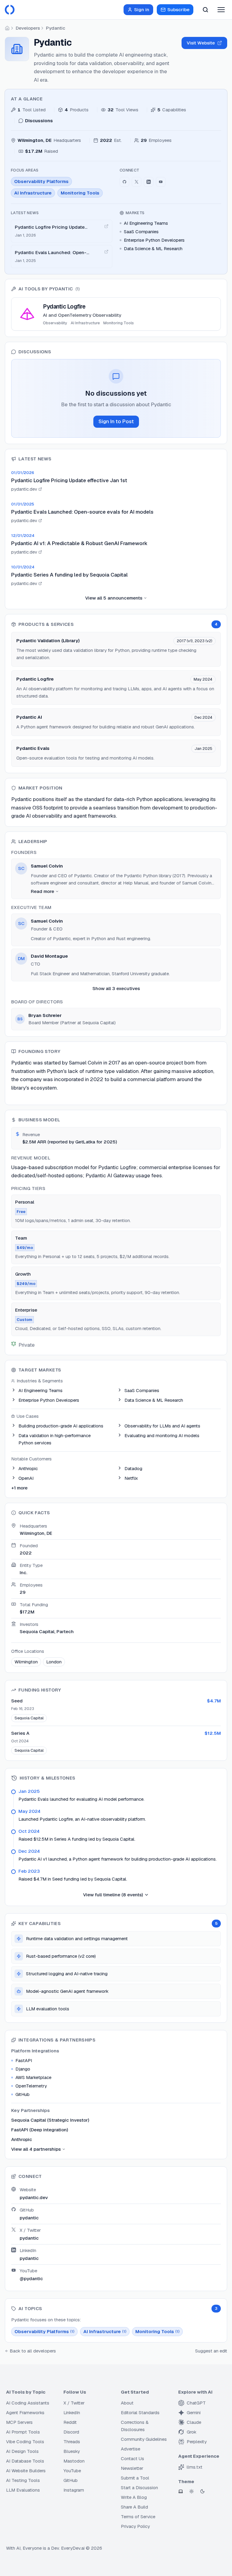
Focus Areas (25, 170)
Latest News (25, 213)
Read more (42, 891)
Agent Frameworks (25, 2413)
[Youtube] (161, 182)
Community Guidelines (144, 2439)
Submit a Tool (135, 2478)
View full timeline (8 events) (113, 1895)
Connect (129, 170)
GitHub (71, 2480)
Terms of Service (138, 2517)
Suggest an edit (211, 2351)
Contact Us (132, 2458)
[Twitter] (137, 182)
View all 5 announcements (114, 598)
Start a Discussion (139, 2488)
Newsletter (132, 2468)
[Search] (205, 10)
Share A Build (134, 2507)
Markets (135, 213)
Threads (72, 2442)
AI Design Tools (22, 2451)
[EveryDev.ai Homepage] (10, 10)
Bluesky (72, 2451)
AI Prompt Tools (23, 2432)
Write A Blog (134, 2497)
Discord (71, 2432)
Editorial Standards (140, 2413)
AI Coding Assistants (28, 2403)
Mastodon (74, 2461)
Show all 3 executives (116, 988)
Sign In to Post (116, 421)
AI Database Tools (25, 2461)
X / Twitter (74, 2403)
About (127, 2403)
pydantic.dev (34, 2197)
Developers (28, 28)
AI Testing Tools (23, 2480)
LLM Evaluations (23, 2490)
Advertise (130, 2449)
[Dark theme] (202, 2491)
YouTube (72, 2471)
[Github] (124, 182)
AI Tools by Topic (26, 2392)
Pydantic (56, 28)
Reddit (70, 2422)
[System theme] (181, 2491)
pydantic (29, 2218)
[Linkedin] (149, 182)
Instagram (74, 2490)
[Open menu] (221, 10)
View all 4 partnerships (36, 2149)
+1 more (19, 1488)
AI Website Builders (26, 2471)
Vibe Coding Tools (25, 2442)
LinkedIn (72, 2413)
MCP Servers (19, 2422)
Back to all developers (33, 2351)
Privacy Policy (135, 2526)
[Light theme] (192, 2491)
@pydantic (31, 2279)
